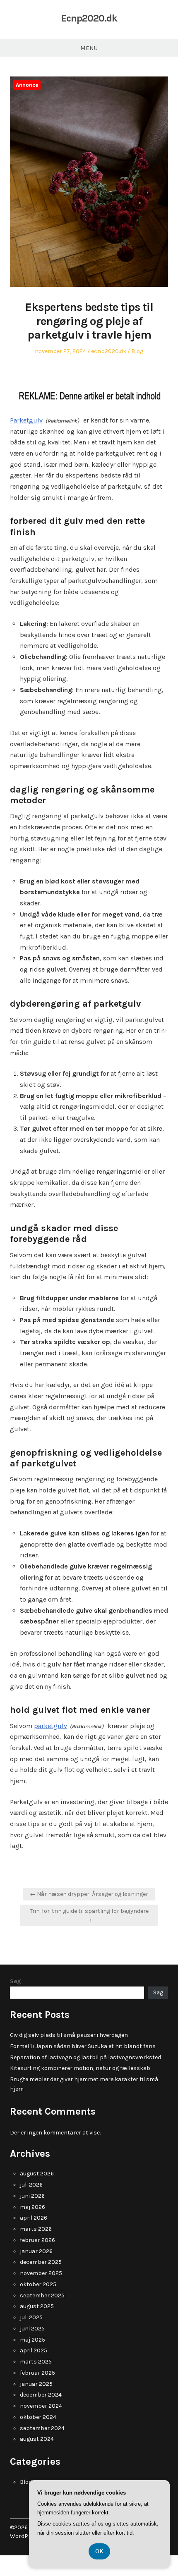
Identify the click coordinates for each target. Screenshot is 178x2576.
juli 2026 (31, 2185)
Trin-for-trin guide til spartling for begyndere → (89, 1915)
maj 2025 (32, 2340)
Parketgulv (26, 420)
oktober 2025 (38, 2284)
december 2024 (41, 2395)
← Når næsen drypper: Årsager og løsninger (89, 1894)
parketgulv (51, 1726)
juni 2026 (32, 2196)
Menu (89, 48)
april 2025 (34, 2350)
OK (99, 2551)
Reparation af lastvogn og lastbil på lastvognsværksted (85, 2057)
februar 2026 (37, 2240)
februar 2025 (37, 2373)
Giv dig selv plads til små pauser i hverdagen (69, 2035)
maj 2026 (32, 2207)
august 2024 (37, 2439)
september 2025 (42, 2295)
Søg (16, 1981)
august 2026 (37, 2174)
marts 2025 (36, 2362)
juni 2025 (32, 2329)
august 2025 (37, 2306)
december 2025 (41, 2262)
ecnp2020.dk (109, 351)
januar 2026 (36, 2251)
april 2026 (34, 2218)
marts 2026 (36, 2229)
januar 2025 (36, 2384)
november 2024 (41, 2406)
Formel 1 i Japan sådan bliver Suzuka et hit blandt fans (83, 2046)
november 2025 (41, 2273)
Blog (137, 351)
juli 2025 (31, 2317)
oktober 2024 (38, 2417)
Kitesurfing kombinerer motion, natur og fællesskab (80, 2068)
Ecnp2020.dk (89, 18)
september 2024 (42, 2428)
